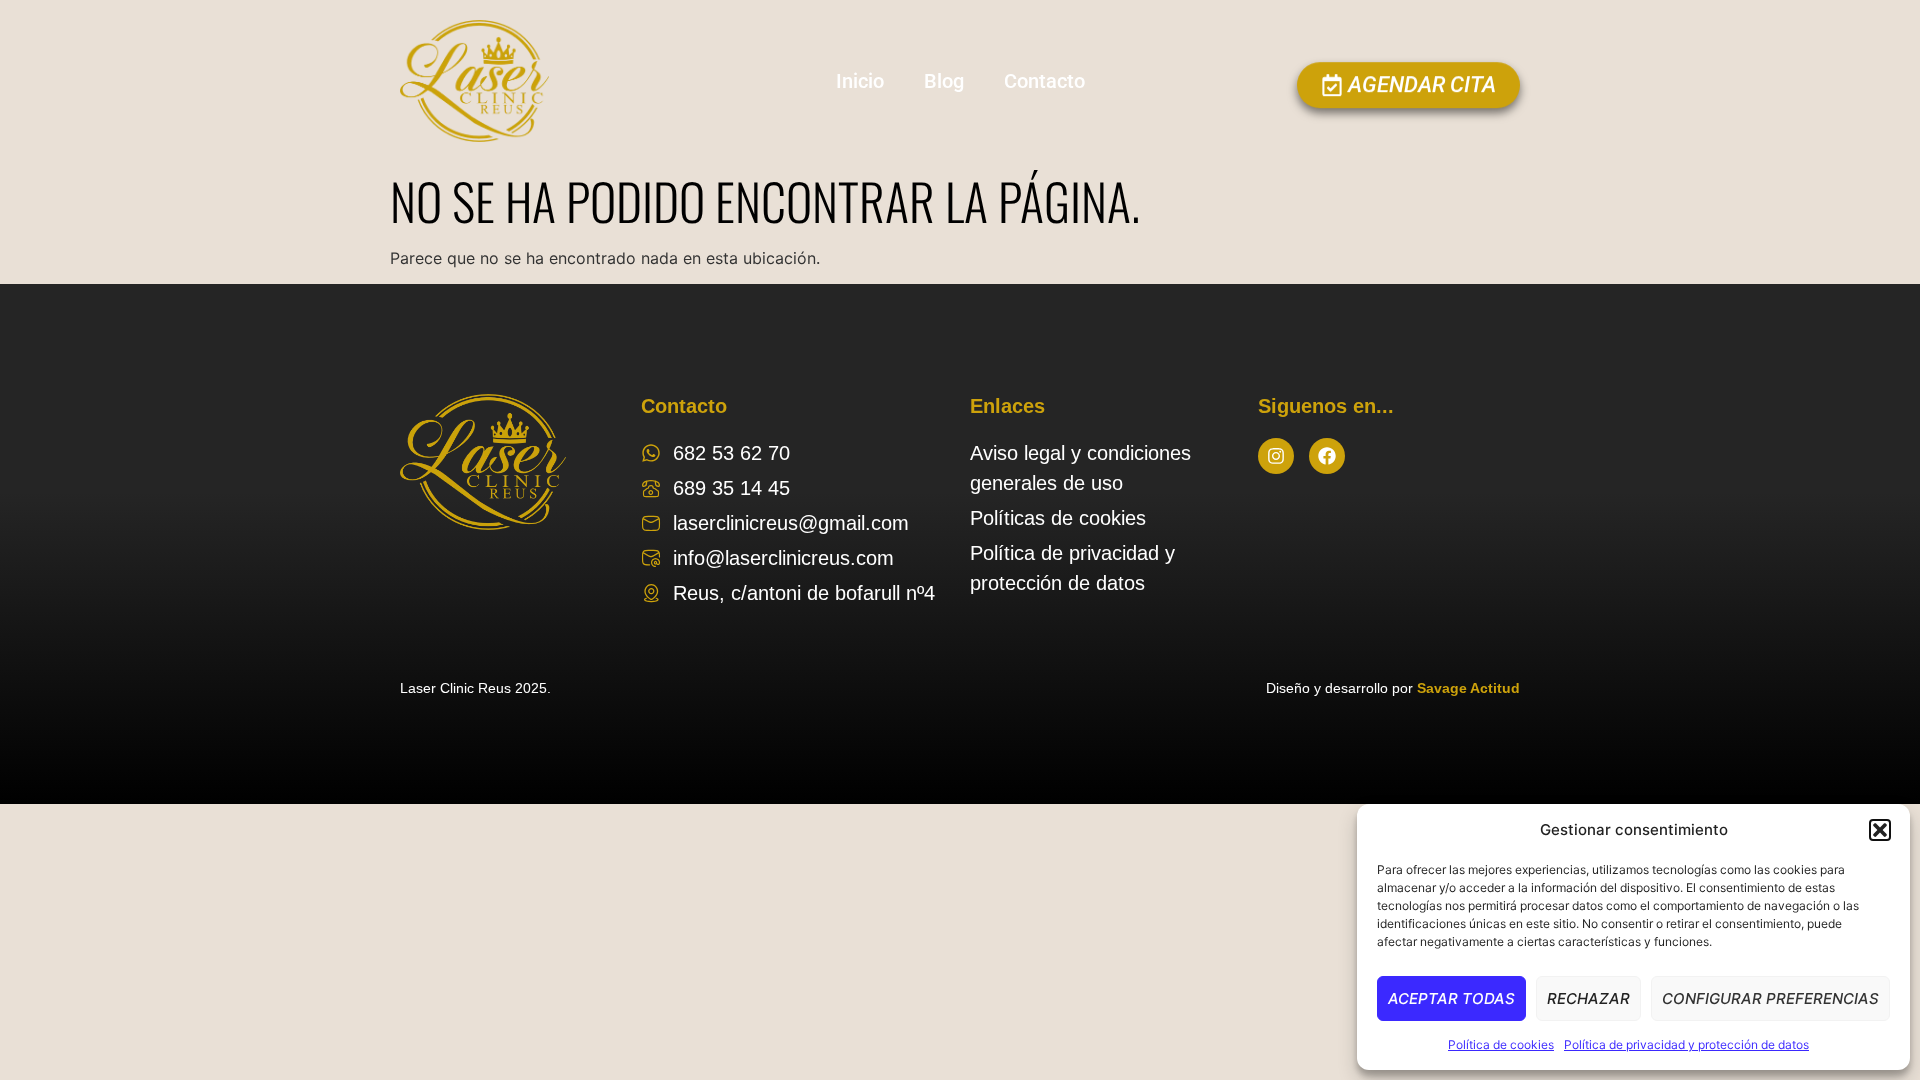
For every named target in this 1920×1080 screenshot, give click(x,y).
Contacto (1044, 81)
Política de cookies (1501, 1044)
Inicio (860, 81)
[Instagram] (1276, 456)
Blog (944, 81)
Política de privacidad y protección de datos (1686, 1044)
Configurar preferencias (1770, 998)
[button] (1880, 830)
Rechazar (1588, 998)
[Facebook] (1327, 456)
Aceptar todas (1451, 998)
